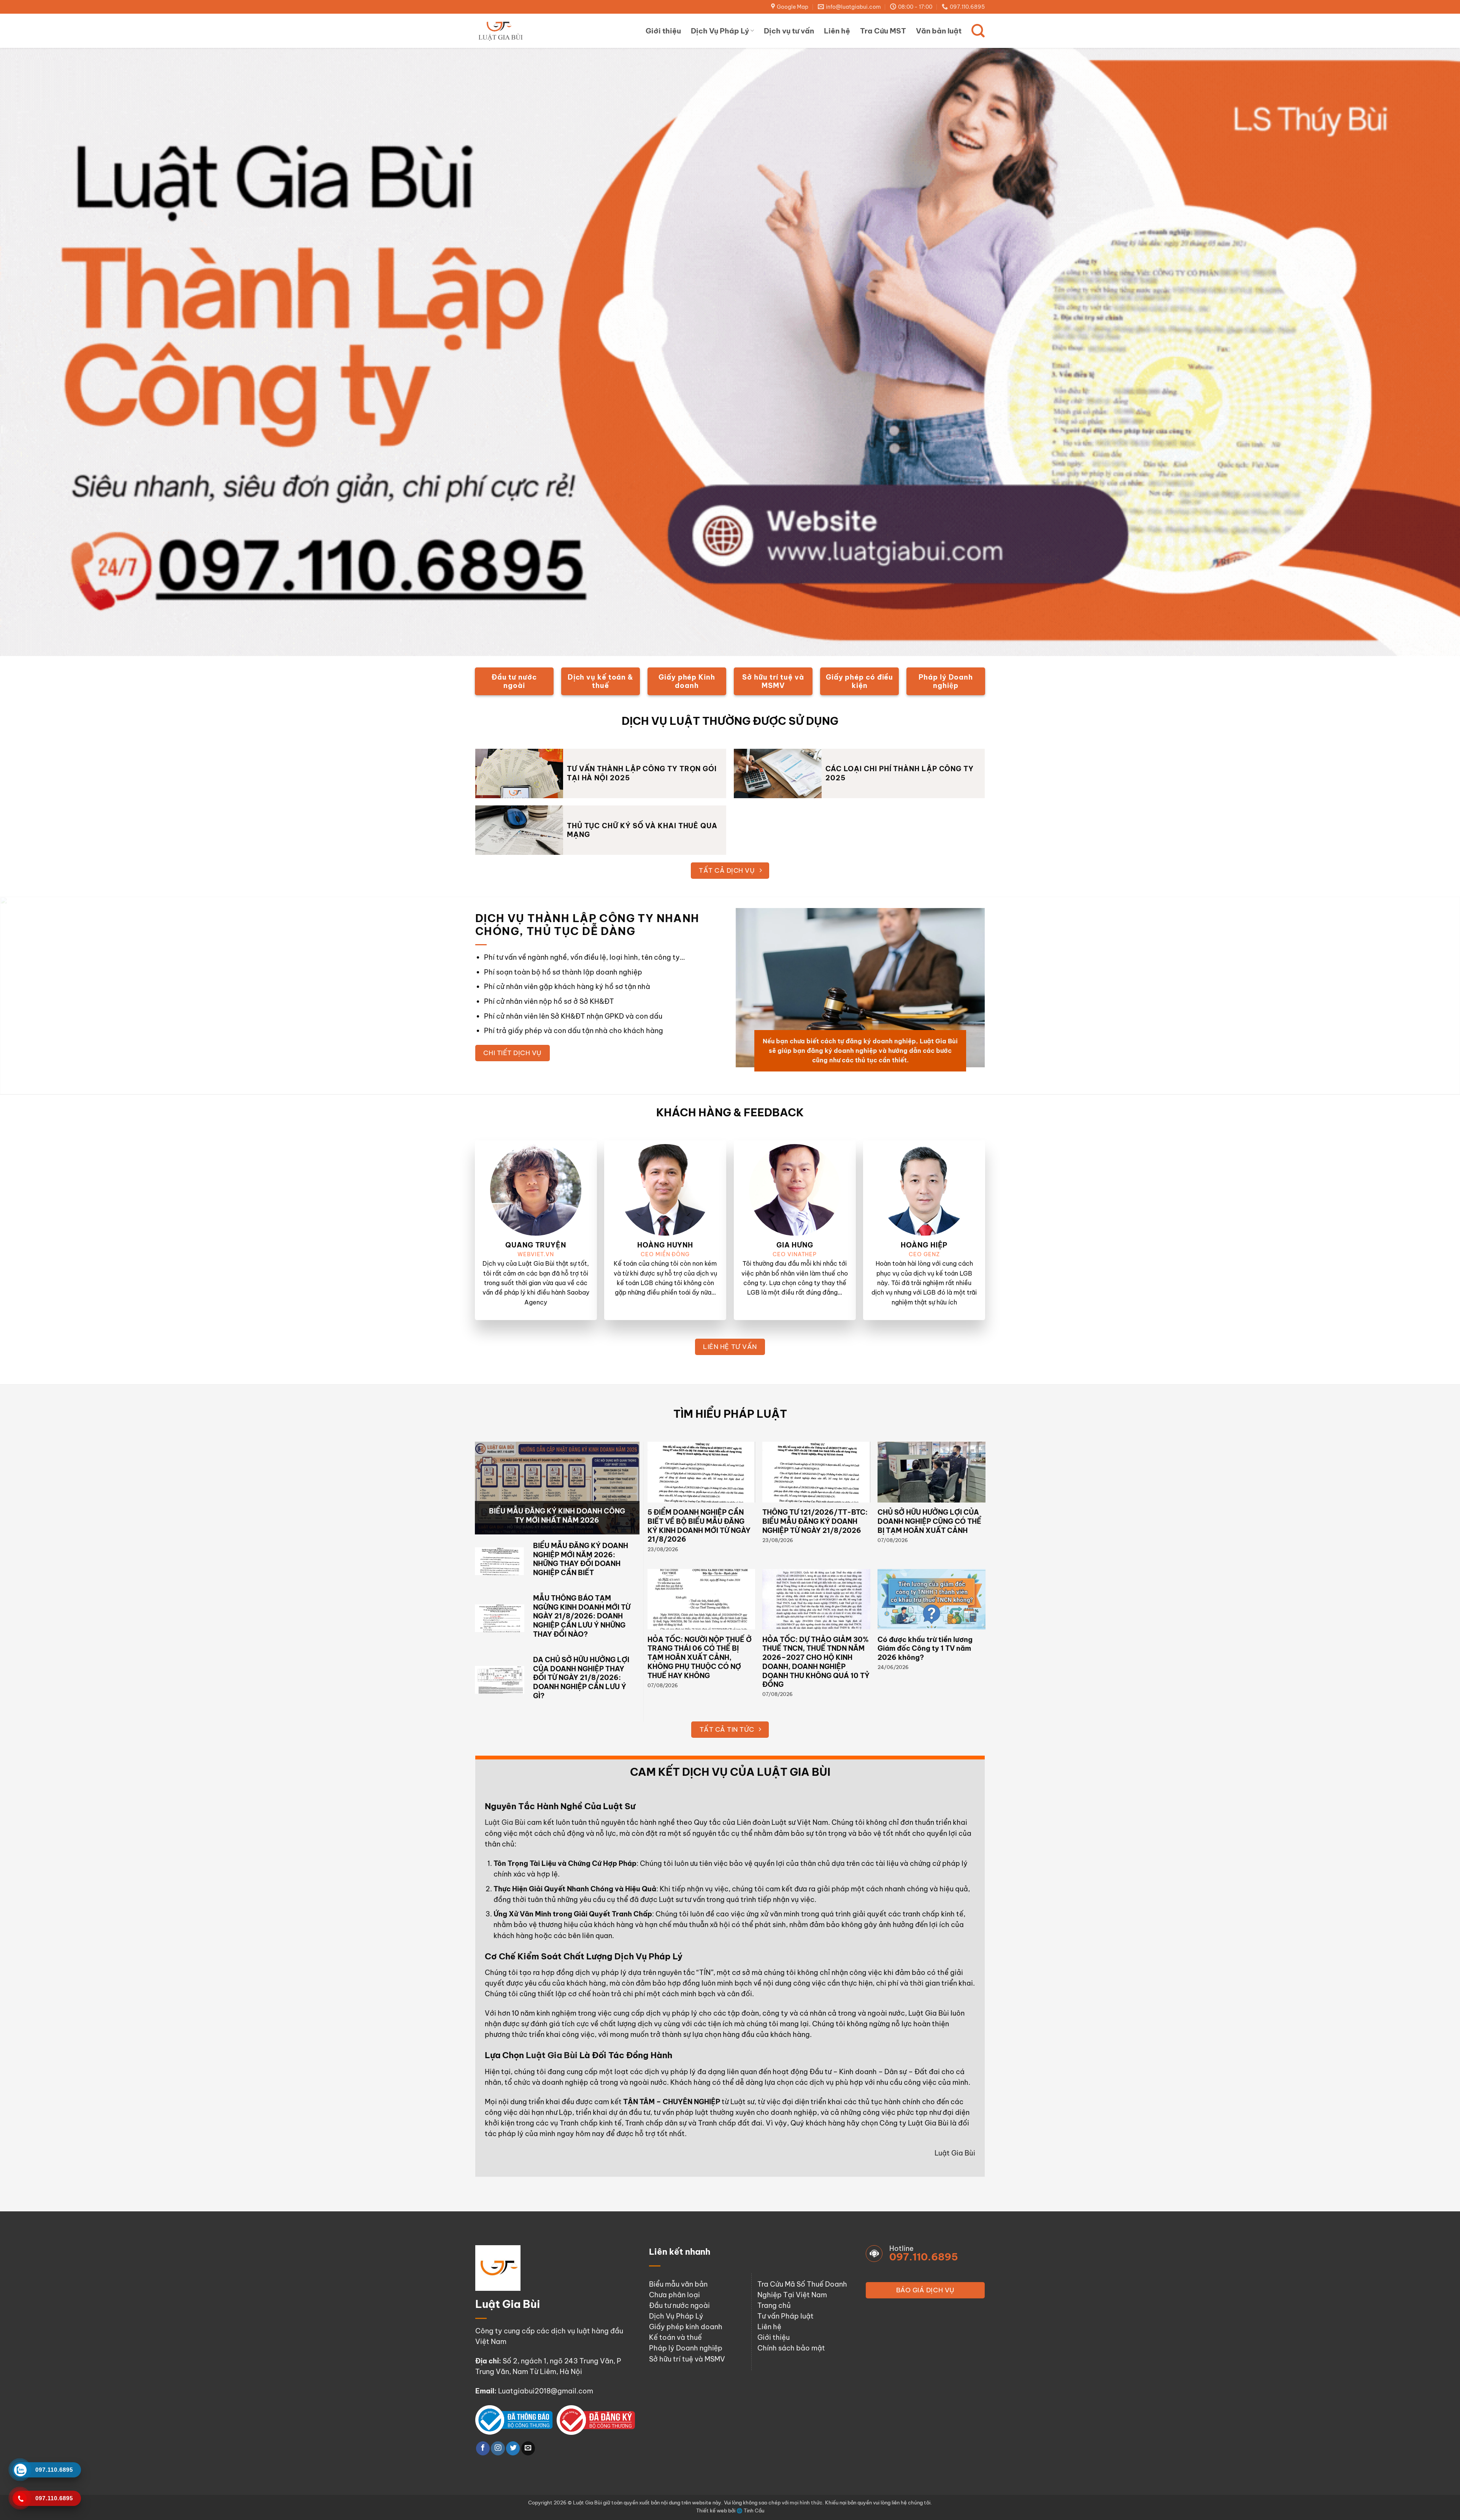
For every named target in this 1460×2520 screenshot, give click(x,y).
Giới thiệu (663, 31)
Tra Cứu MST (883, 31)
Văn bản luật (939, 31)
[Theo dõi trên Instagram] (498, 2448)
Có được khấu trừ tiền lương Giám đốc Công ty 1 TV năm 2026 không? (925, 1648)
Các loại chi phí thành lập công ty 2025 (900, 773)
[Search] (978, 31)
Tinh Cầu (754, 2510)
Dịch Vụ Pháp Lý (720, 31)
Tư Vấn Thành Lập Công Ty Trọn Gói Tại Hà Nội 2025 (642, 773)
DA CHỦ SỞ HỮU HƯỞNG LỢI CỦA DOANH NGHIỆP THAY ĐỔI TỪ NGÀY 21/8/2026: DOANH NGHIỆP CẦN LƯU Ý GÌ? (581, 1678)
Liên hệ (837, 31)
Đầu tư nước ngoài (679, 2305)
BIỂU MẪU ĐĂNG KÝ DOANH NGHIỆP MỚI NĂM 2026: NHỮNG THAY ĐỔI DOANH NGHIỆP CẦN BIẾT (581, 1559)
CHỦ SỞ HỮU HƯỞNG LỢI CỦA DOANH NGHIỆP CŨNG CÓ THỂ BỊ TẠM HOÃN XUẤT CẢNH (929, 1521)
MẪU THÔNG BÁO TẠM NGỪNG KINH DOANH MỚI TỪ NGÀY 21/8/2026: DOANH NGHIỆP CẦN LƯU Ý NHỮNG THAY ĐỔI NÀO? (582, 1616)
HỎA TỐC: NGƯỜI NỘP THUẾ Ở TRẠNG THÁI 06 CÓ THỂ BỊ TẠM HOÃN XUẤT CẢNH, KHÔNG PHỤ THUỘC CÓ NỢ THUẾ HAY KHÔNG (700, 1658)
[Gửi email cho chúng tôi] (528, 2448)
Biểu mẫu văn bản (678, 2284)
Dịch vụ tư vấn (789, 31)
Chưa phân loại (674, 2295)
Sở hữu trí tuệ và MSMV (687, 2359)
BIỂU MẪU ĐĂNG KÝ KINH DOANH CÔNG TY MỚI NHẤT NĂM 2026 (557, 1516)
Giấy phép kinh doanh (686, 2327)
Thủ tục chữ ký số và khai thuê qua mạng (642, 830)
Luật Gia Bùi (505, 1822)
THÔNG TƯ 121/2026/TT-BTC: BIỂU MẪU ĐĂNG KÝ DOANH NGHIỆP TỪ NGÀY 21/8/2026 (815, 1521)
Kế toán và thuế (675, 2337)
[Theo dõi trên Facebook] (483, 2448)
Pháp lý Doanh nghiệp (686, 2348)
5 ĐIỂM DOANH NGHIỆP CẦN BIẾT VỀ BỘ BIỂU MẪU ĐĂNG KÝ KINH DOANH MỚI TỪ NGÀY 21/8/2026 (699, 1526)
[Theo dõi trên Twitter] (513, 2448)
